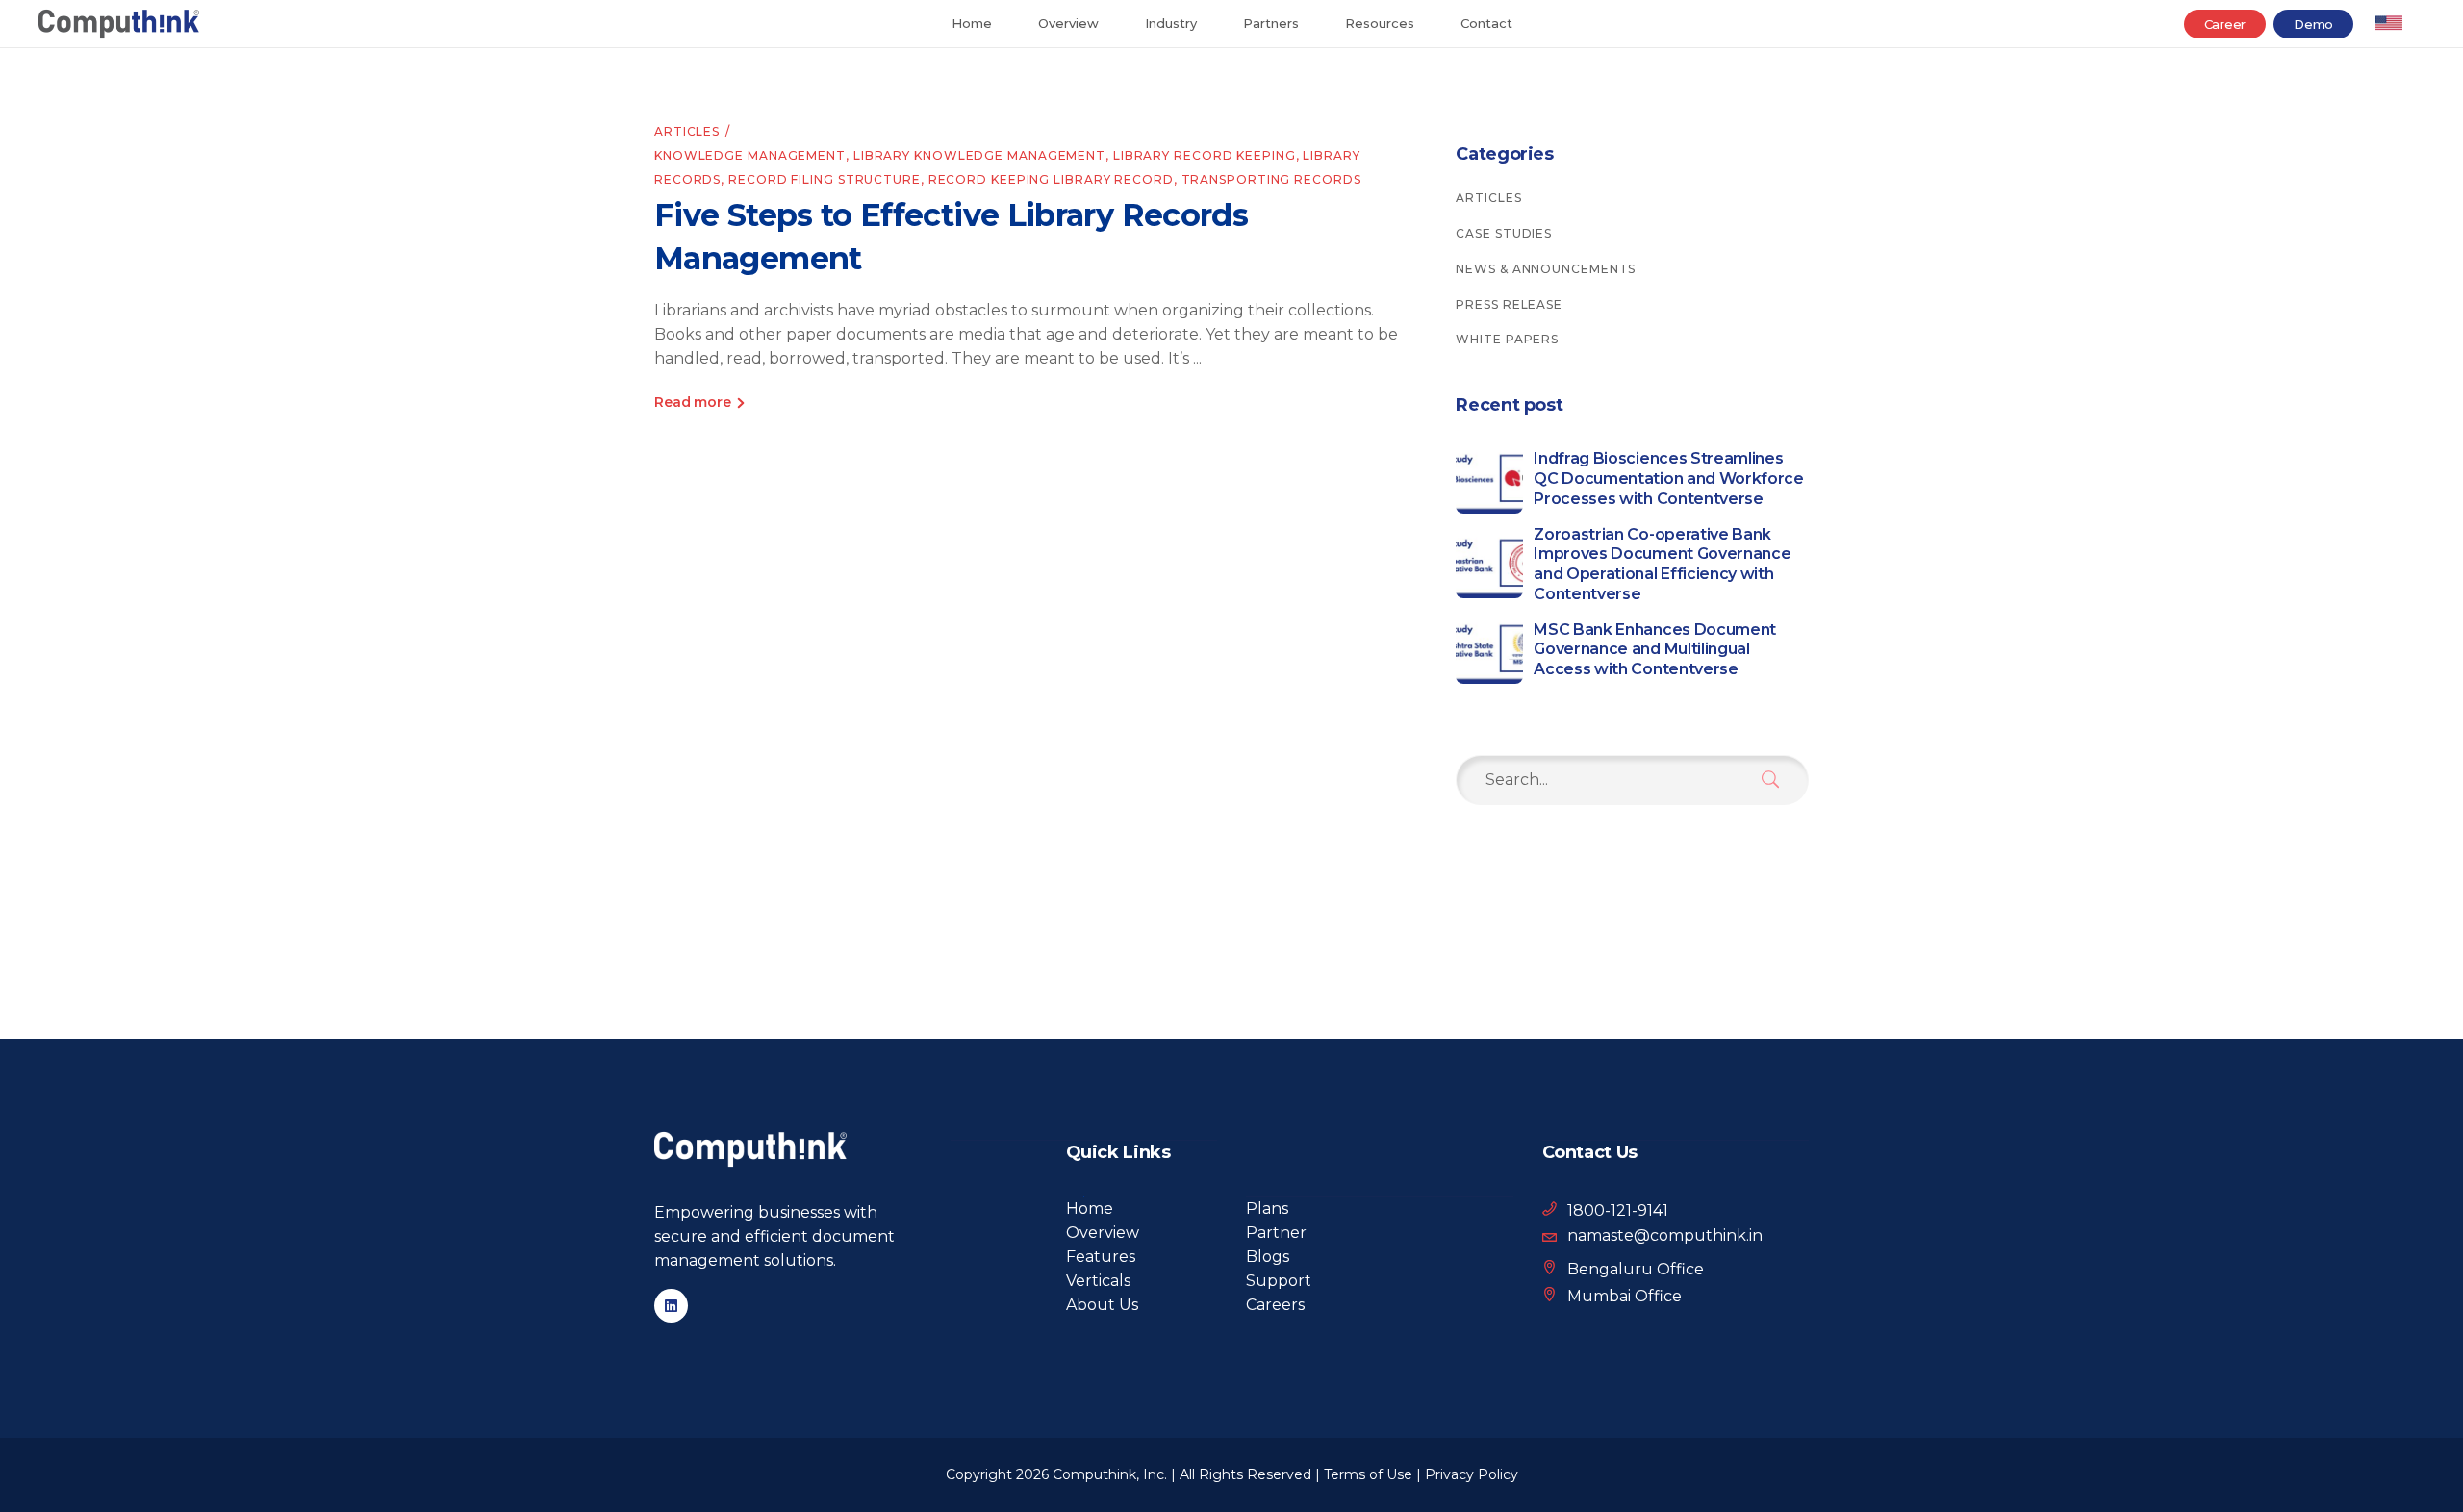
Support (1279, 1281)
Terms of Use (1368, 1474)
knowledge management (750, 155)
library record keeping (1205, 155)
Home (1090, 1209)
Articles (687, 131)
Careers (1275, 1305)
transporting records (1271, 179)
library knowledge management (979, 155)
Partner (1276, 1233)
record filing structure (825, 179)
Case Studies (1504, 233)
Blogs (1268, 1257)
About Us (1102, 1305)
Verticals (1098, 1281)
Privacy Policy (1472, 1474)
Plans (1267, 1209)
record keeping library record (1051, 179)
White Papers (1507, 339)
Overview (1103, 1233)
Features (1101, 1257)
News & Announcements (1546, 269)
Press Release (1509, 304)
